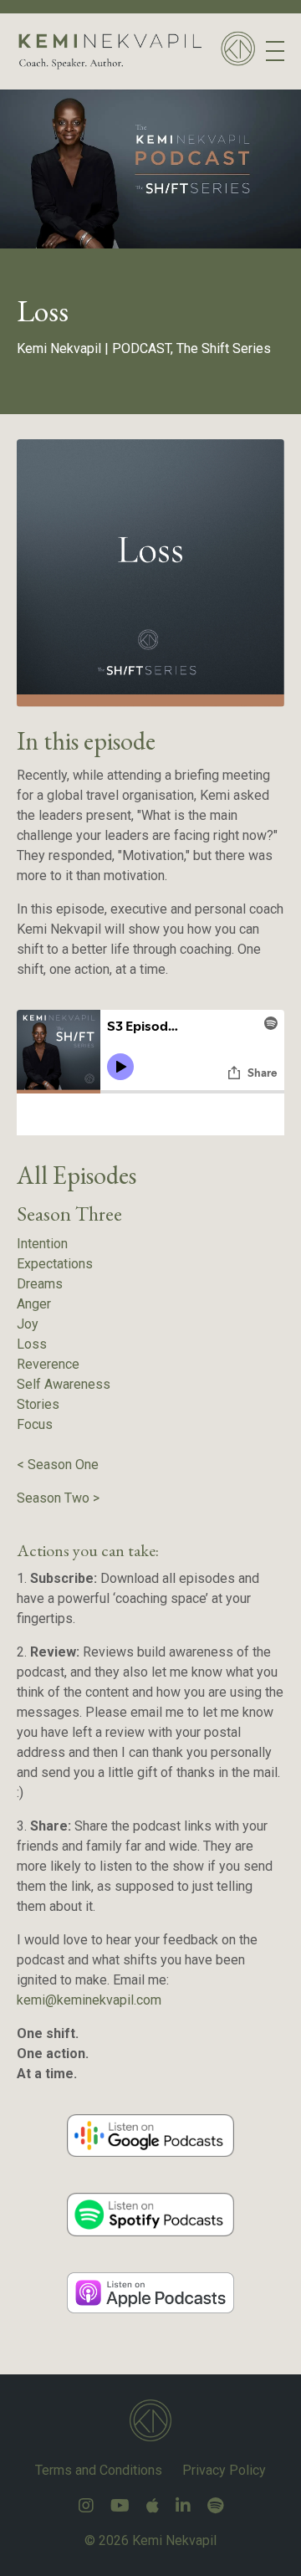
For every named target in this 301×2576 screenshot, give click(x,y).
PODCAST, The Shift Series (191, 348)
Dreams (40, 1284)
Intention (42, 1244)
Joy (28, 1324)
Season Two (53, 1498)
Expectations (55, 1264)
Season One (63, 1465)
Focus (35, 1424)
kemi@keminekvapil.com (89, 2000)
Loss (32, 1344)
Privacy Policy (224, 2470)
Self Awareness (64, 1384)
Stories (38, 1404)
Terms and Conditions (99, 2470)
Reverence (48, 1364)
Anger (34, 1304)
